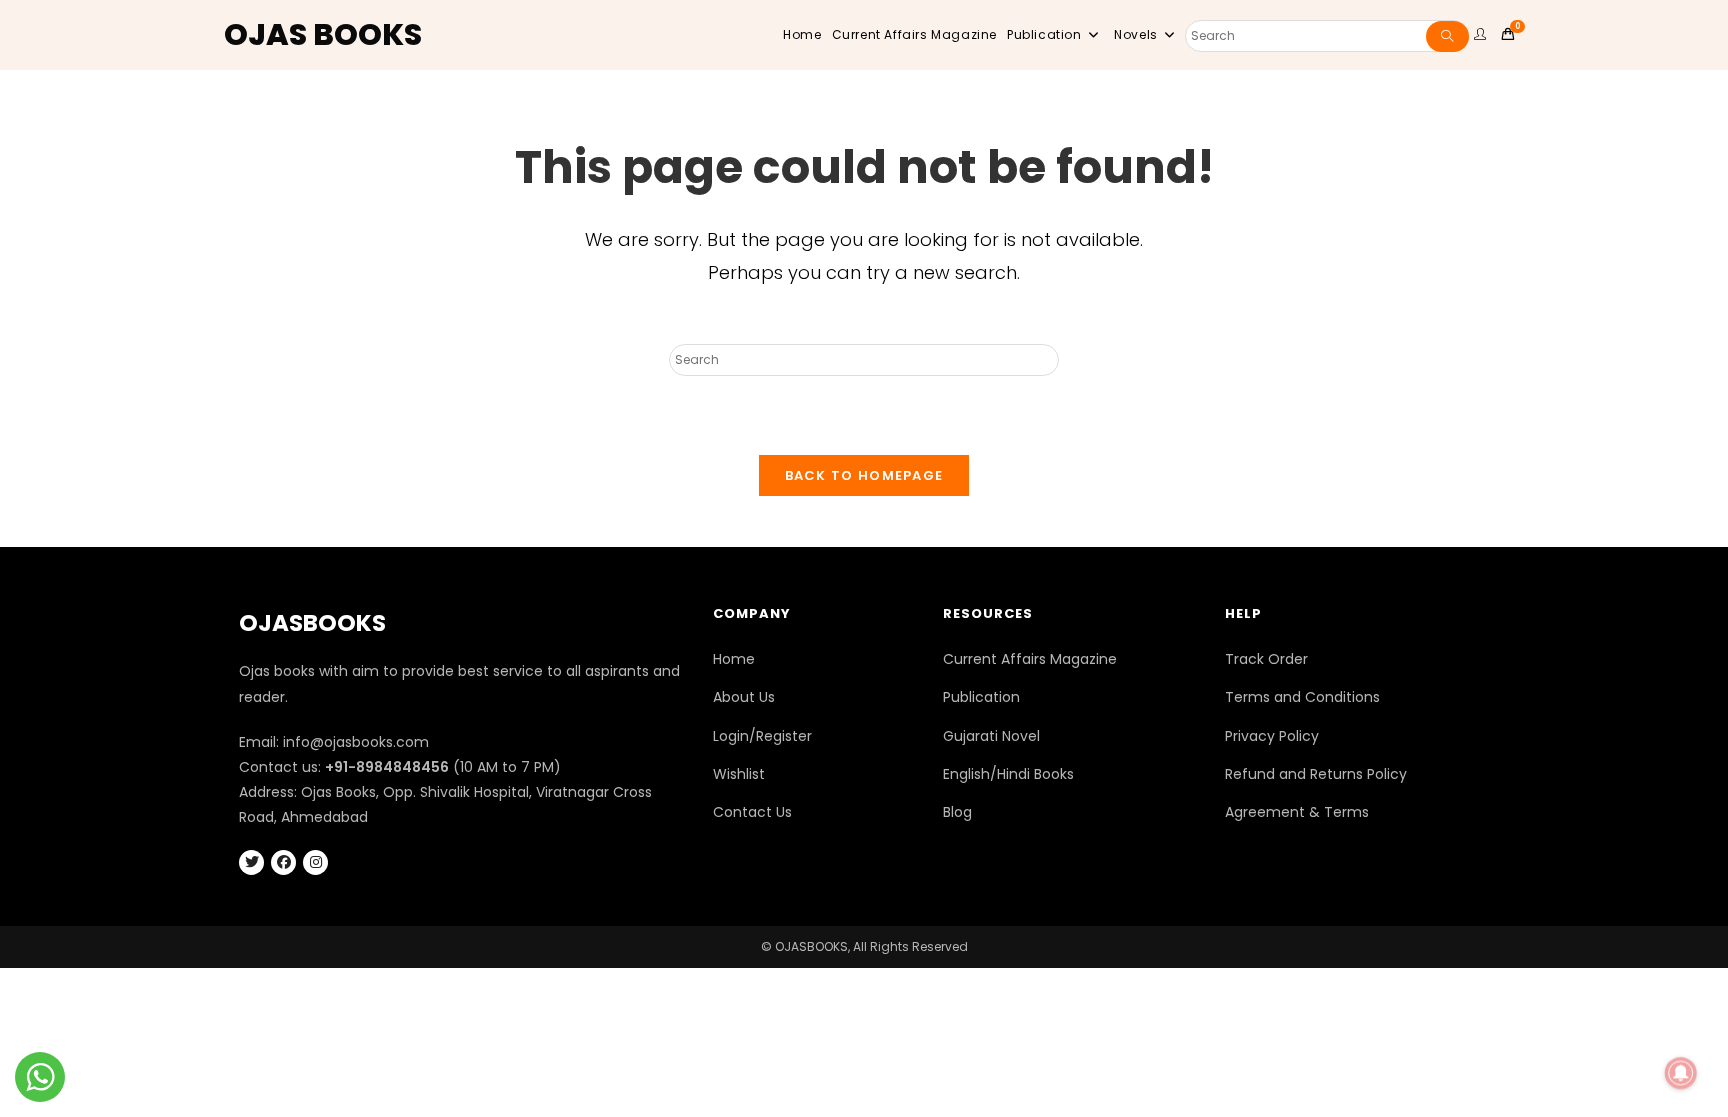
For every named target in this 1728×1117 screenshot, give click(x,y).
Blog (957, 812)
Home (734, 659)
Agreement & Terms (1297, 812)
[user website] (1483, 35)
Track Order (1266, 659)
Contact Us (752, 812)
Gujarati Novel (991, 736)
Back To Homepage (864, 475)
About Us (744, 697)
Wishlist (739, 774)
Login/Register (762, 736)
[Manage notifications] (1681, 1073)
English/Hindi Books (1008, 774)
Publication (981, 697)
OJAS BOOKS (323, 34)
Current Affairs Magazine (1030, 659)
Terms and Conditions (1302, 697)
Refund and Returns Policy (1316, 774)
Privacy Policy (1272, 736)
